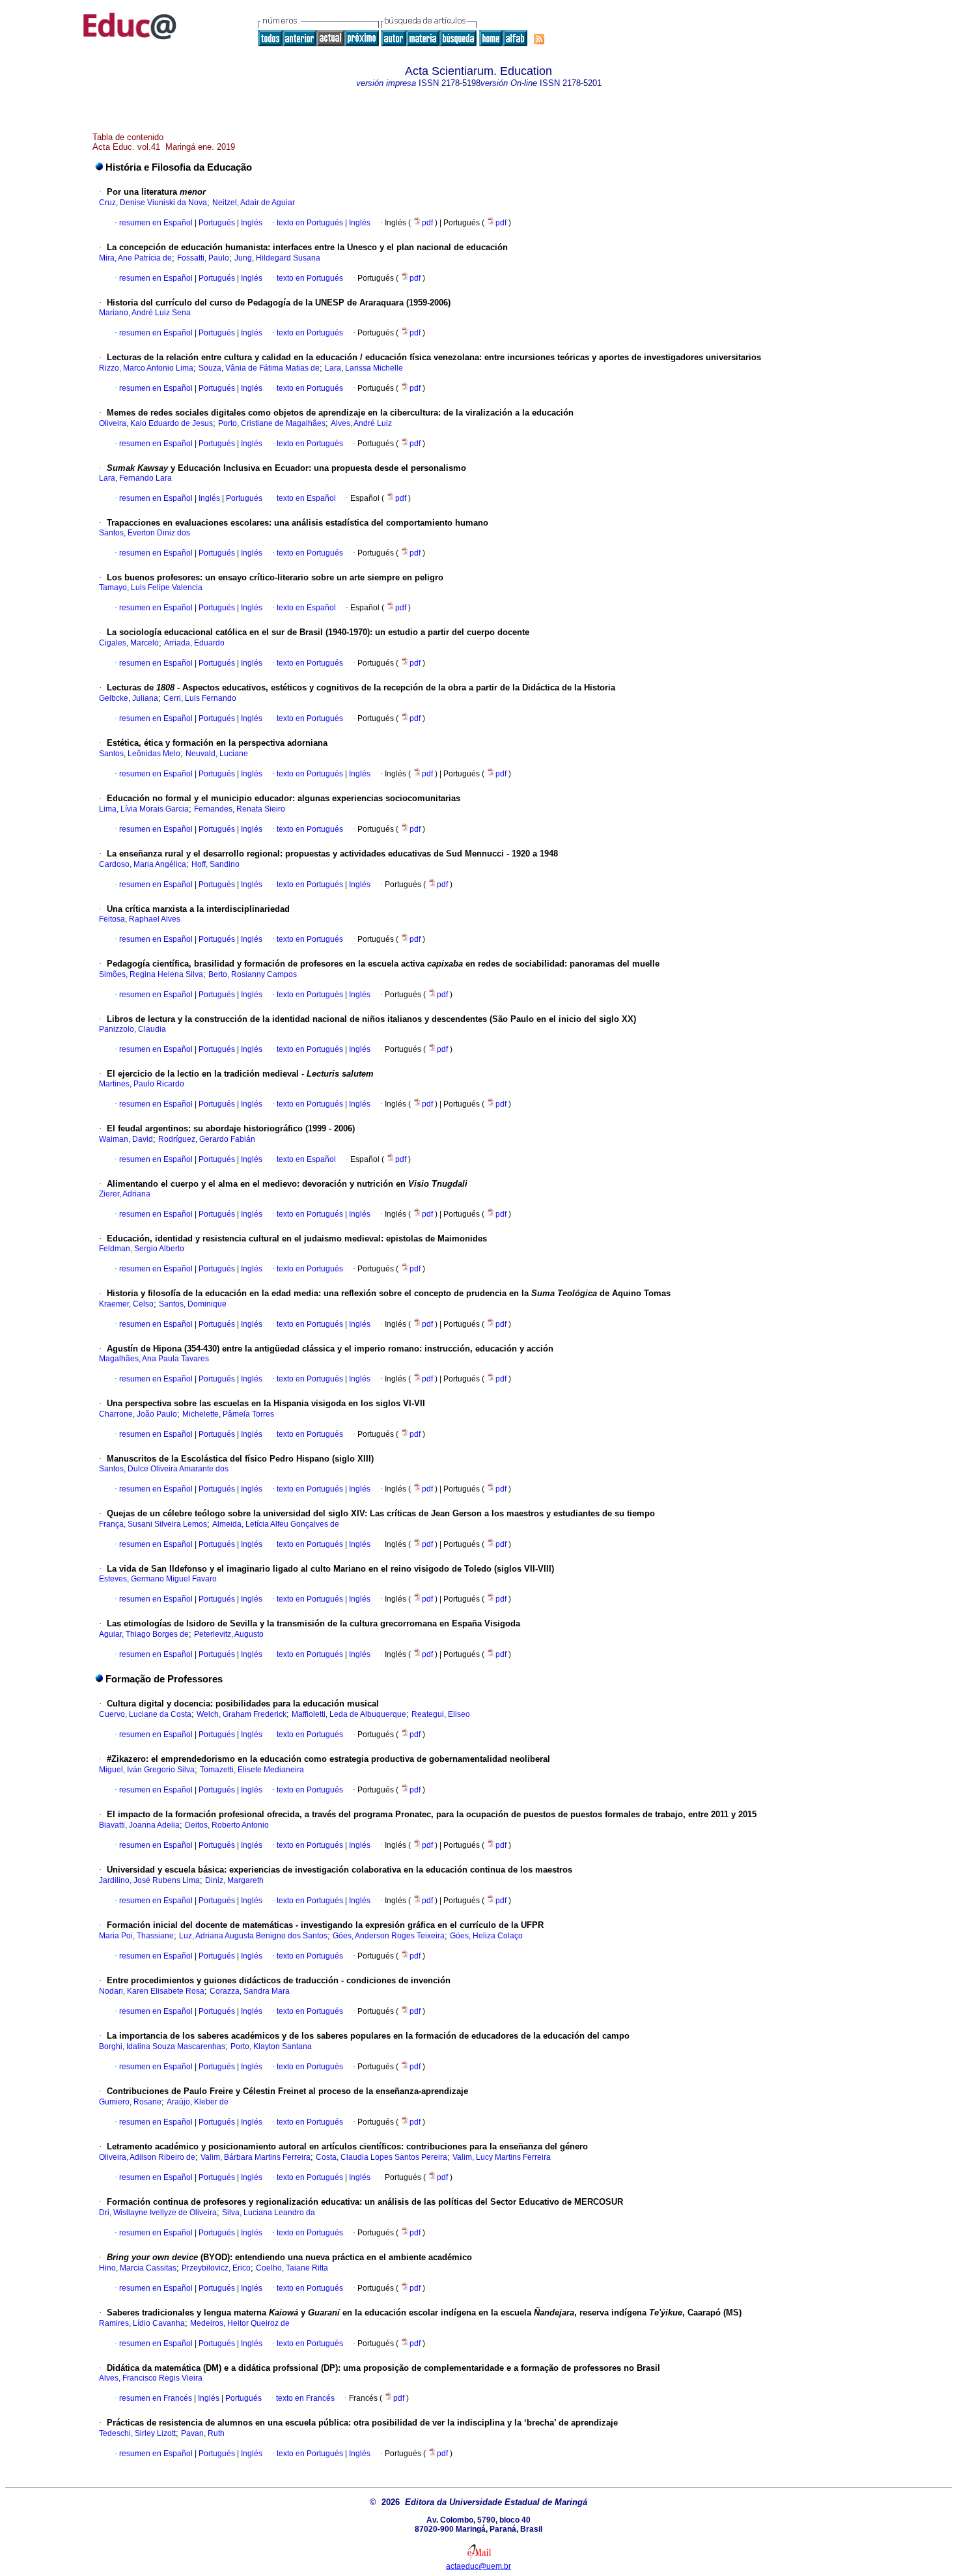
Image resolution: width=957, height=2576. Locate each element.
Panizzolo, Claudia (132, 1029)
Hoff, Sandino (215, 864)
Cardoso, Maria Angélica (143, 864)
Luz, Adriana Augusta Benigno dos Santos (253, 1936)
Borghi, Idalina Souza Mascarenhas (162, 2046)
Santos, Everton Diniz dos (145, 533)
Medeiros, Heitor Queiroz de (240, 2323)
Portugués (216, 223)
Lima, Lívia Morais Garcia (144, 809)
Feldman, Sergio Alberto (142, 1249)
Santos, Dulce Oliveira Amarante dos (164, 1469)
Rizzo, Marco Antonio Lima (146, 368)
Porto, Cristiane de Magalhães (272, 423)
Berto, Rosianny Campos (253, 974)
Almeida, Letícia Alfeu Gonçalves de (276, 1524)
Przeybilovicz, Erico (216, 2268)
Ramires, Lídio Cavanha (142, 2323)
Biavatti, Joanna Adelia (139, 1825)
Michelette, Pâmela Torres (228, 1414)
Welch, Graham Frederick (242, 1714)
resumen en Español (156, 223)
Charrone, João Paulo (138, 1414)
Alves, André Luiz (361, 423)
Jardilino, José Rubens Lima (149, 1880)
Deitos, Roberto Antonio (227, 1825)
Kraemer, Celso (126, 1304)
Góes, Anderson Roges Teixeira (389, 1936)
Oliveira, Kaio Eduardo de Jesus (156, 423)
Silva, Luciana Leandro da (269, 2213)
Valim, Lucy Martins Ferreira (502, 2157)
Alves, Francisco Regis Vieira (151, 2378)
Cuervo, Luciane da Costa (145, 1714)
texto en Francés (305, 2398)
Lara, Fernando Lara (135, 478)
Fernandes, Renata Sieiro (240, 809)
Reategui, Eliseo (441, 1714)
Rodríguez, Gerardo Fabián (207, 1139)
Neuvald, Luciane (217, 754)
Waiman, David (126, 1139)
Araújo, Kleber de (198, 2102)
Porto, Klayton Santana (271, 2046)
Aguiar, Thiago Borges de (144, 1634)
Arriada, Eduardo (194, 643)
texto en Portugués (310, 223)
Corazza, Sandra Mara (250, 1991)
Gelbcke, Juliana (129, 698)
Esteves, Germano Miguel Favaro (158, 1579)
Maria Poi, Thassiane (136, 1936)
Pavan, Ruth (203, 2433)
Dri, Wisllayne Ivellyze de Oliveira (158, 2213)
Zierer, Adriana (125, 1194)
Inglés (251, 223)
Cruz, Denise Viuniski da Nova (153, 203)
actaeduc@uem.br (478, 2566)
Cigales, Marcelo (129, 643)
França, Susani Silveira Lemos (153, 1524)
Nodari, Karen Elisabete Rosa (152, 1991)
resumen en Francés (156, 2398)
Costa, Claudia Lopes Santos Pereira (381, 2157)
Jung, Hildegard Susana (277, 258)
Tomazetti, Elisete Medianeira (252, 1770)
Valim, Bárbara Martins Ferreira (256, 2157)
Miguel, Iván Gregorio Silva (147, 1770)
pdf (428, 223)
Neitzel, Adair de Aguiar (254, 203)
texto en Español (306, 498)
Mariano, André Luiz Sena (145, 313)
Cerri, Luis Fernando (200, 698)
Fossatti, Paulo (203, 258)
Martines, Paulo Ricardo (142, 1084)
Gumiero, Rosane (130, 2102)
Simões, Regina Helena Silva (151, 974)
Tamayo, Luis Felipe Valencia (151, 587)
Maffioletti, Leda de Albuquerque (349, 1714)
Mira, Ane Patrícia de (135, 258)
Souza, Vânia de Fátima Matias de (259, 368)
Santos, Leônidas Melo (140, 754)
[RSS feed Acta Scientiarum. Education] (539, 39)
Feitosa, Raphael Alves (140, 919)
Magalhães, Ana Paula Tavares (154, 1359)
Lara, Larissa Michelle (364, 368)
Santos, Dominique (193, 1304)
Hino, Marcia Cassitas (138, 2268)
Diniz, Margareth (234, 1880)
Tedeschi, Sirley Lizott (137, 2433)
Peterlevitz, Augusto (229, 1634)
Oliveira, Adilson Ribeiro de (147, 2157)
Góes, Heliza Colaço (486, 1936)
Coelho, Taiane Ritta (292, 2268)
